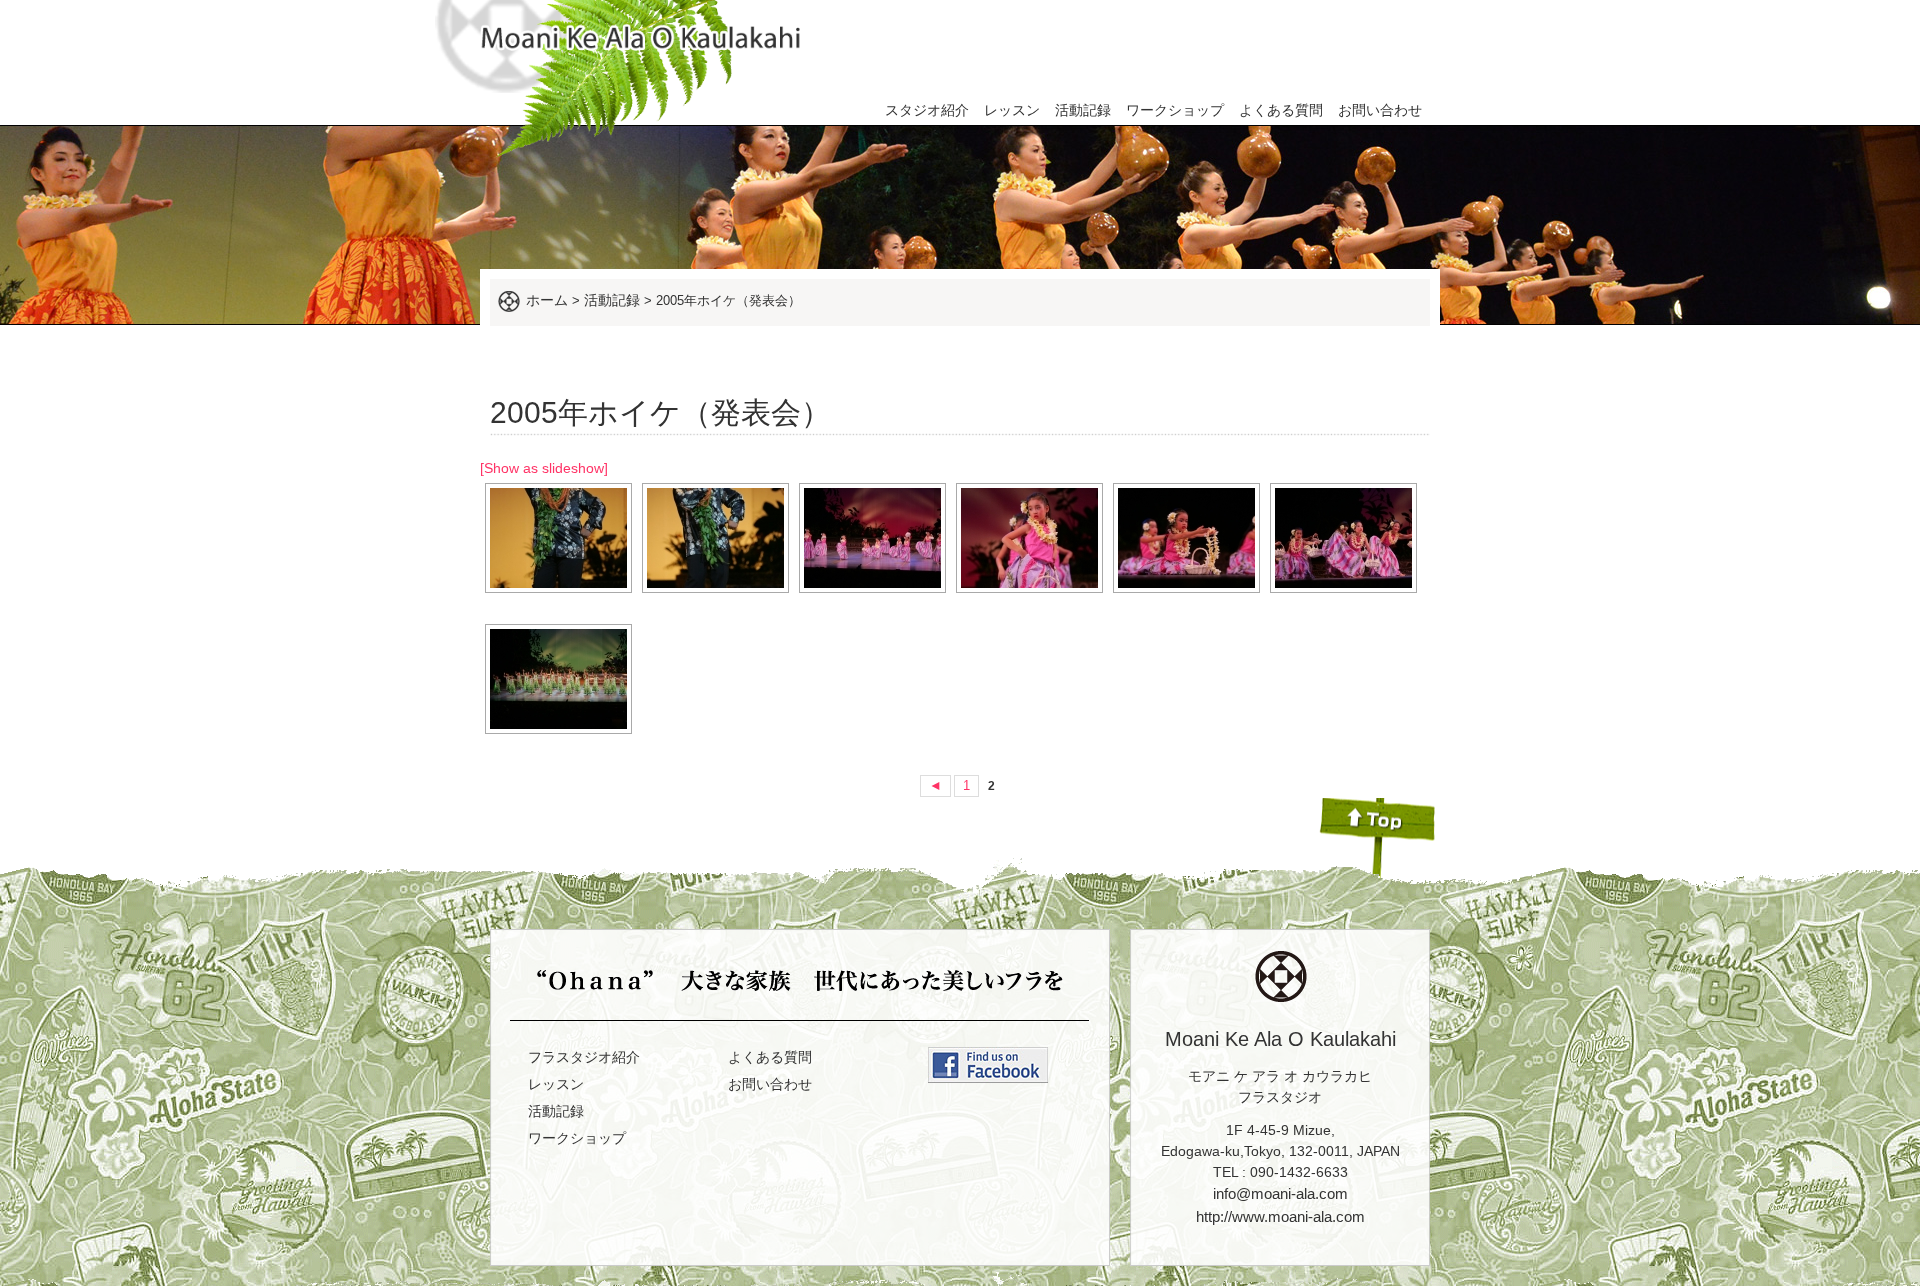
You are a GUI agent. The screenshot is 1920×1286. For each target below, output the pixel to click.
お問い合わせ (1380, 110)
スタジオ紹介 (927, 110)
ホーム (547, 300)
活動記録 (1083, 110)
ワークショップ (1175, 110)
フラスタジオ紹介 (584, 1057)
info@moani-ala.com (1280, 1193)
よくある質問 (1281, 110)
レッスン (1012, 110)
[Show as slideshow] (544, 468)
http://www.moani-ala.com (1280, 1216)
